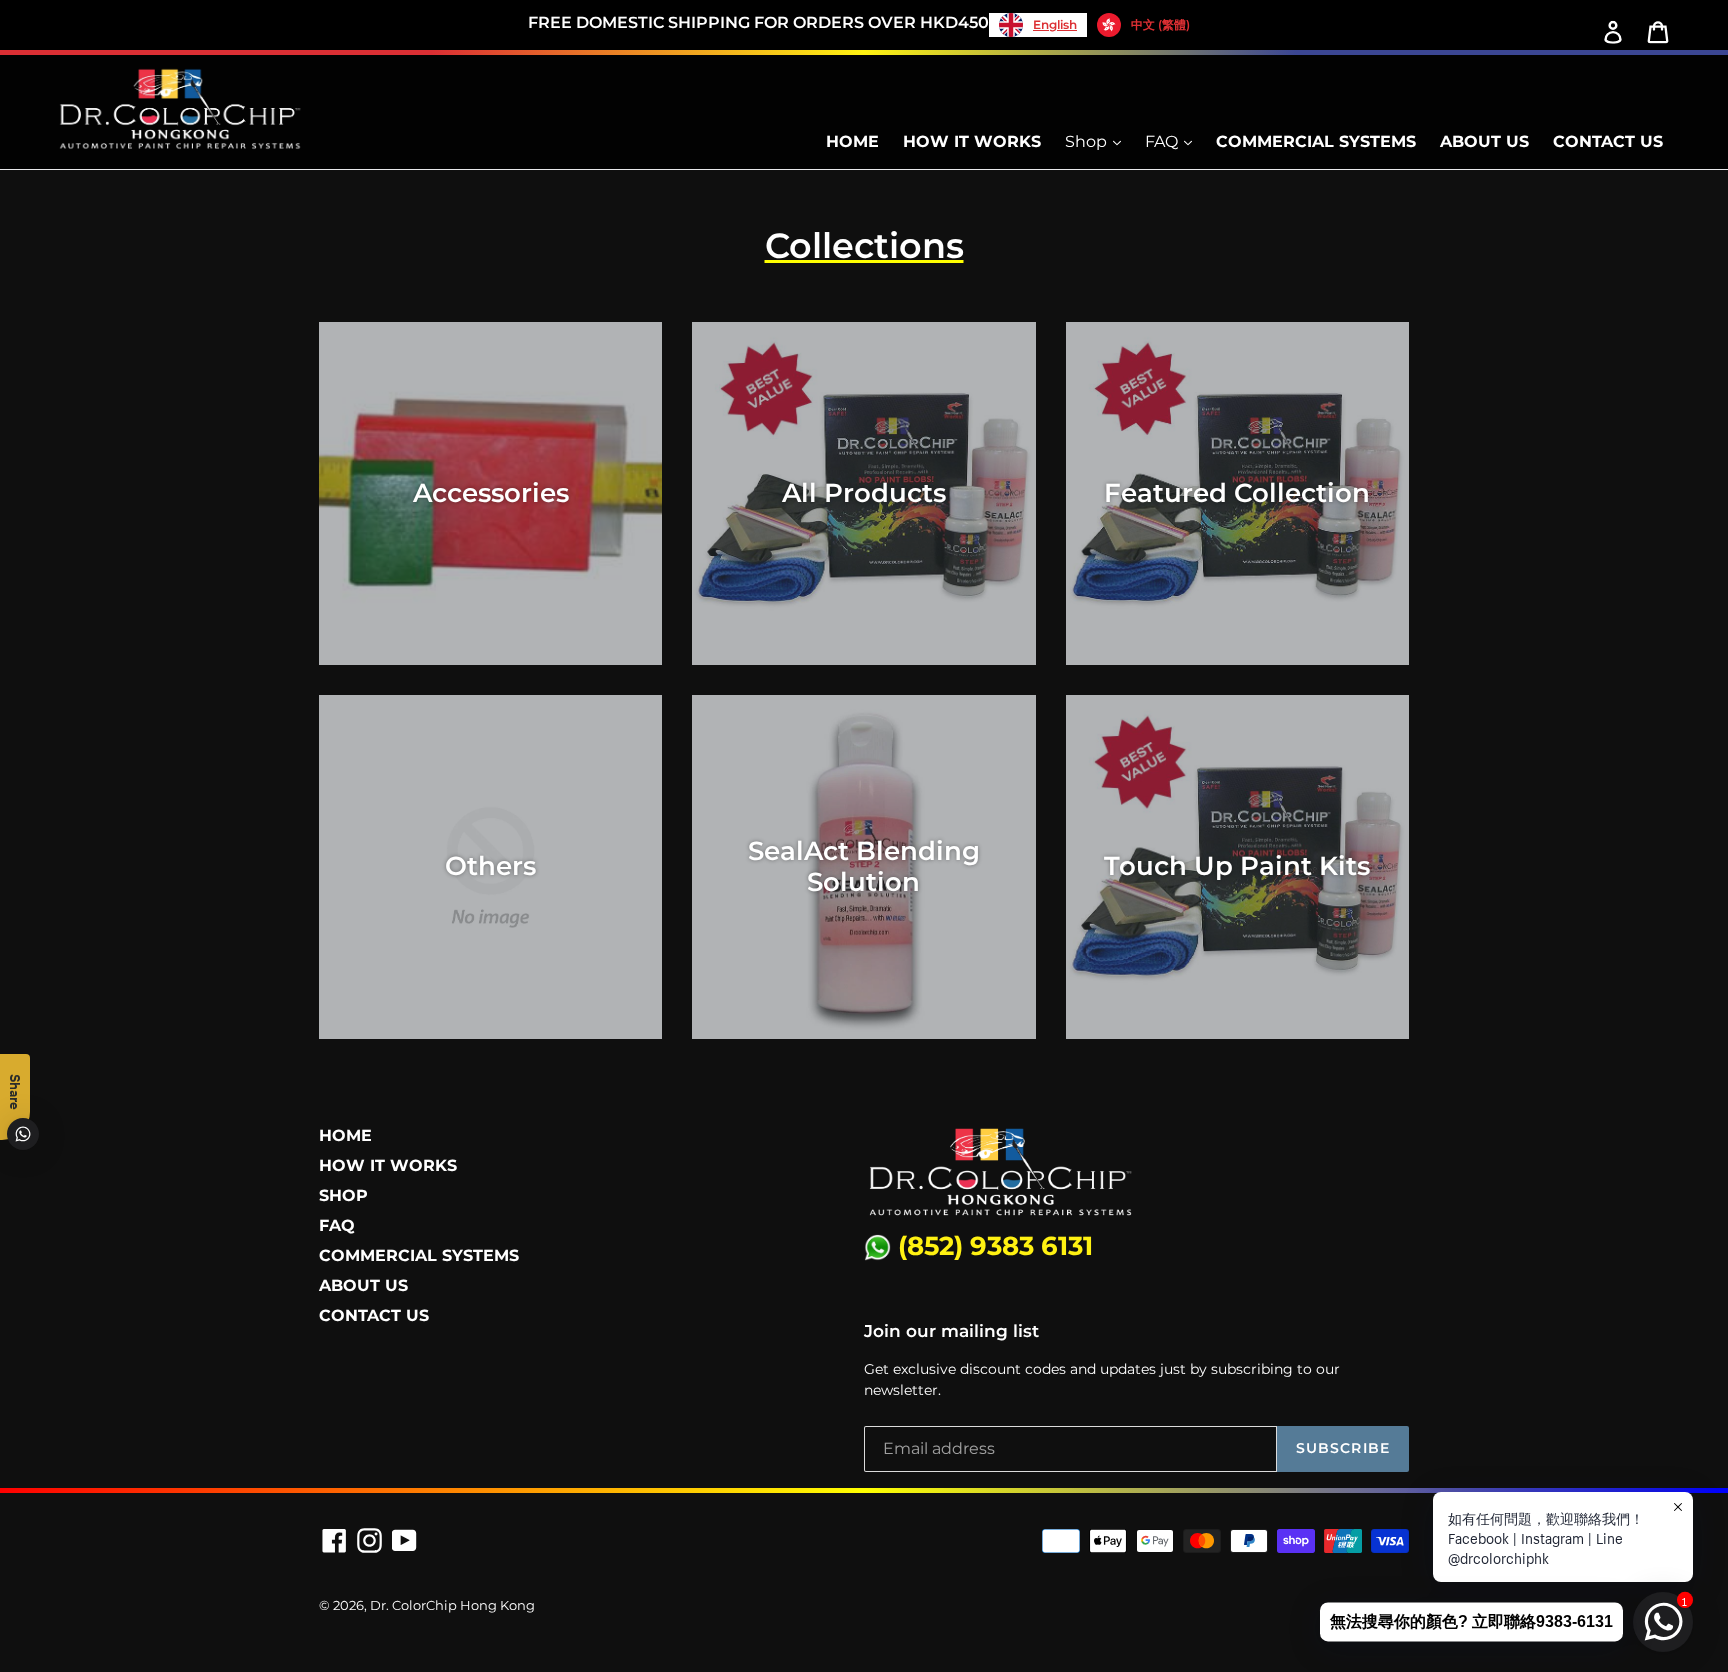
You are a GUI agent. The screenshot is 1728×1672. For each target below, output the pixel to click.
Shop (1088, 141)
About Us (1484, 141)
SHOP (343, 1195)
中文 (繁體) (1160, 24)
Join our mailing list (951, 1331)
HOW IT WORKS (388, 1165)
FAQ (1163, 141)
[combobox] (1038, 25)
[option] (1143, 25)
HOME (345, 1135)
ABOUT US (363, 1285)
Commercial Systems (1316, 141)
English (1055, 24)
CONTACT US (374, 1315)
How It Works (972, 141)
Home (852, 141)
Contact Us (1608, 141)
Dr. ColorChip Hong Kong (452, 1605)
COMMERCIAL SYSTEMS (419, 1255)
